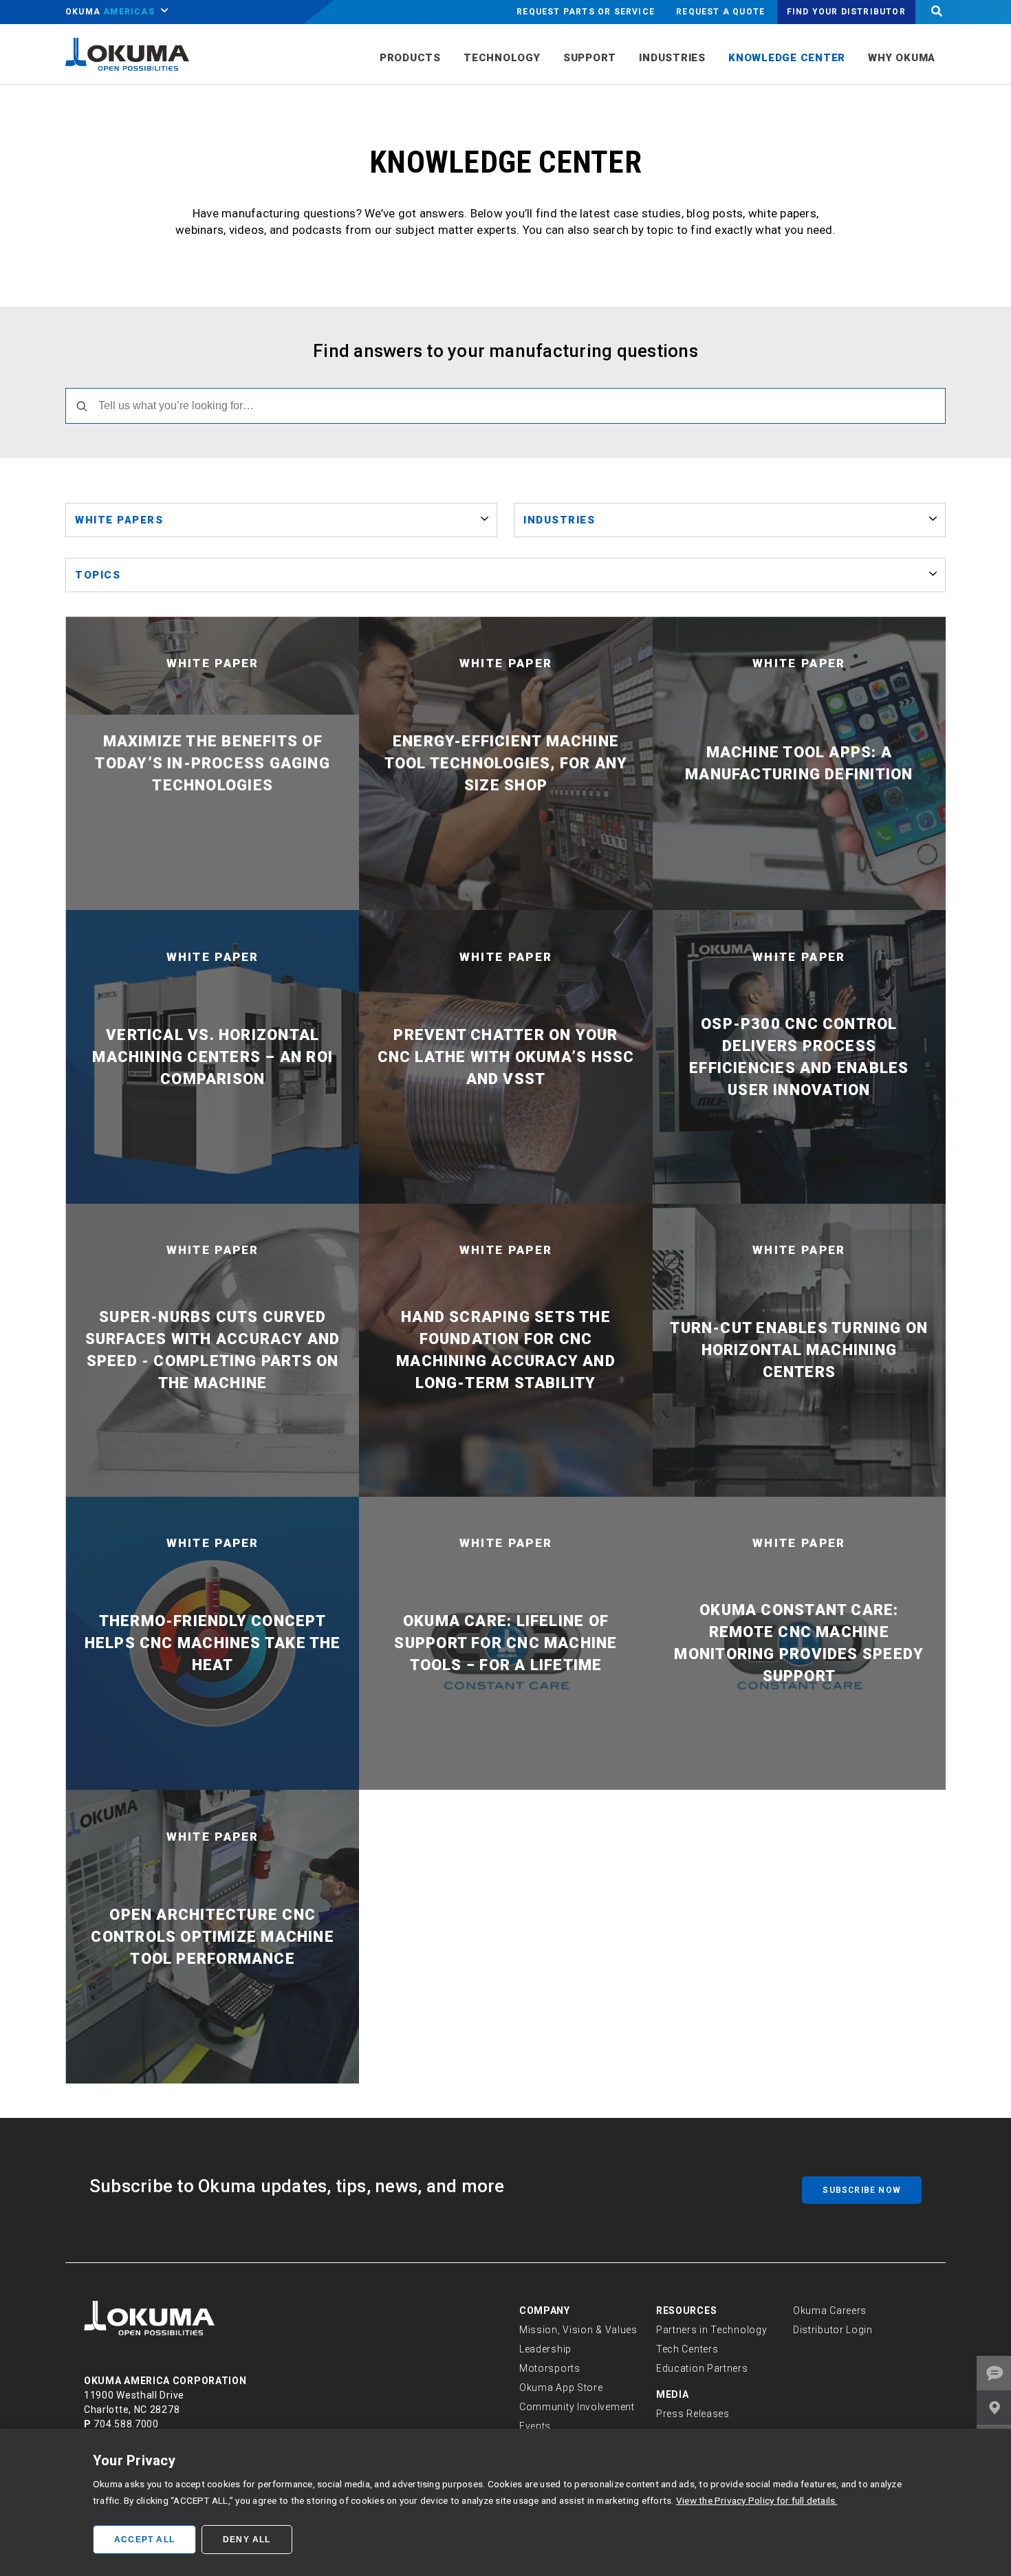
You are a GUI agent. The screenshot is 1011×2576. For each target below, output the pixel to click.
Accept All (144, 2540)
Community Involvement (577, 2407)
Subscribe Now (862, 2190)
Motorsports (550, 2368)
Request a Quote (720, 12)
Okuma (110, 12)
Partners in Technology (711, 2330)
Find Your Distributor (846, 12)
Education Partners (702, 2368)
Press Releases (693, 2414)
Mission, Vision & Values (578, 2330)
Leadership (545, 2349)
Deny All (247, 2540)
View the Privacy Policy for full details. (757, 2500)
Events (535, 2426)
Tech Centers (687, 2349)
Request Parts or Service (586, 12)
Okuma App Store (561, 2388)
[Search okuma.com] (937, 12)
